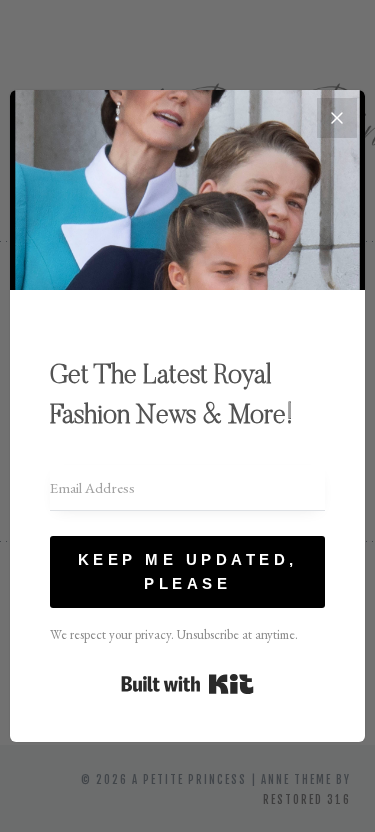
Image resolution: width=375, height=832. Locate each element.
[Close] (337, 118)
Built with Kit (187, 684)
